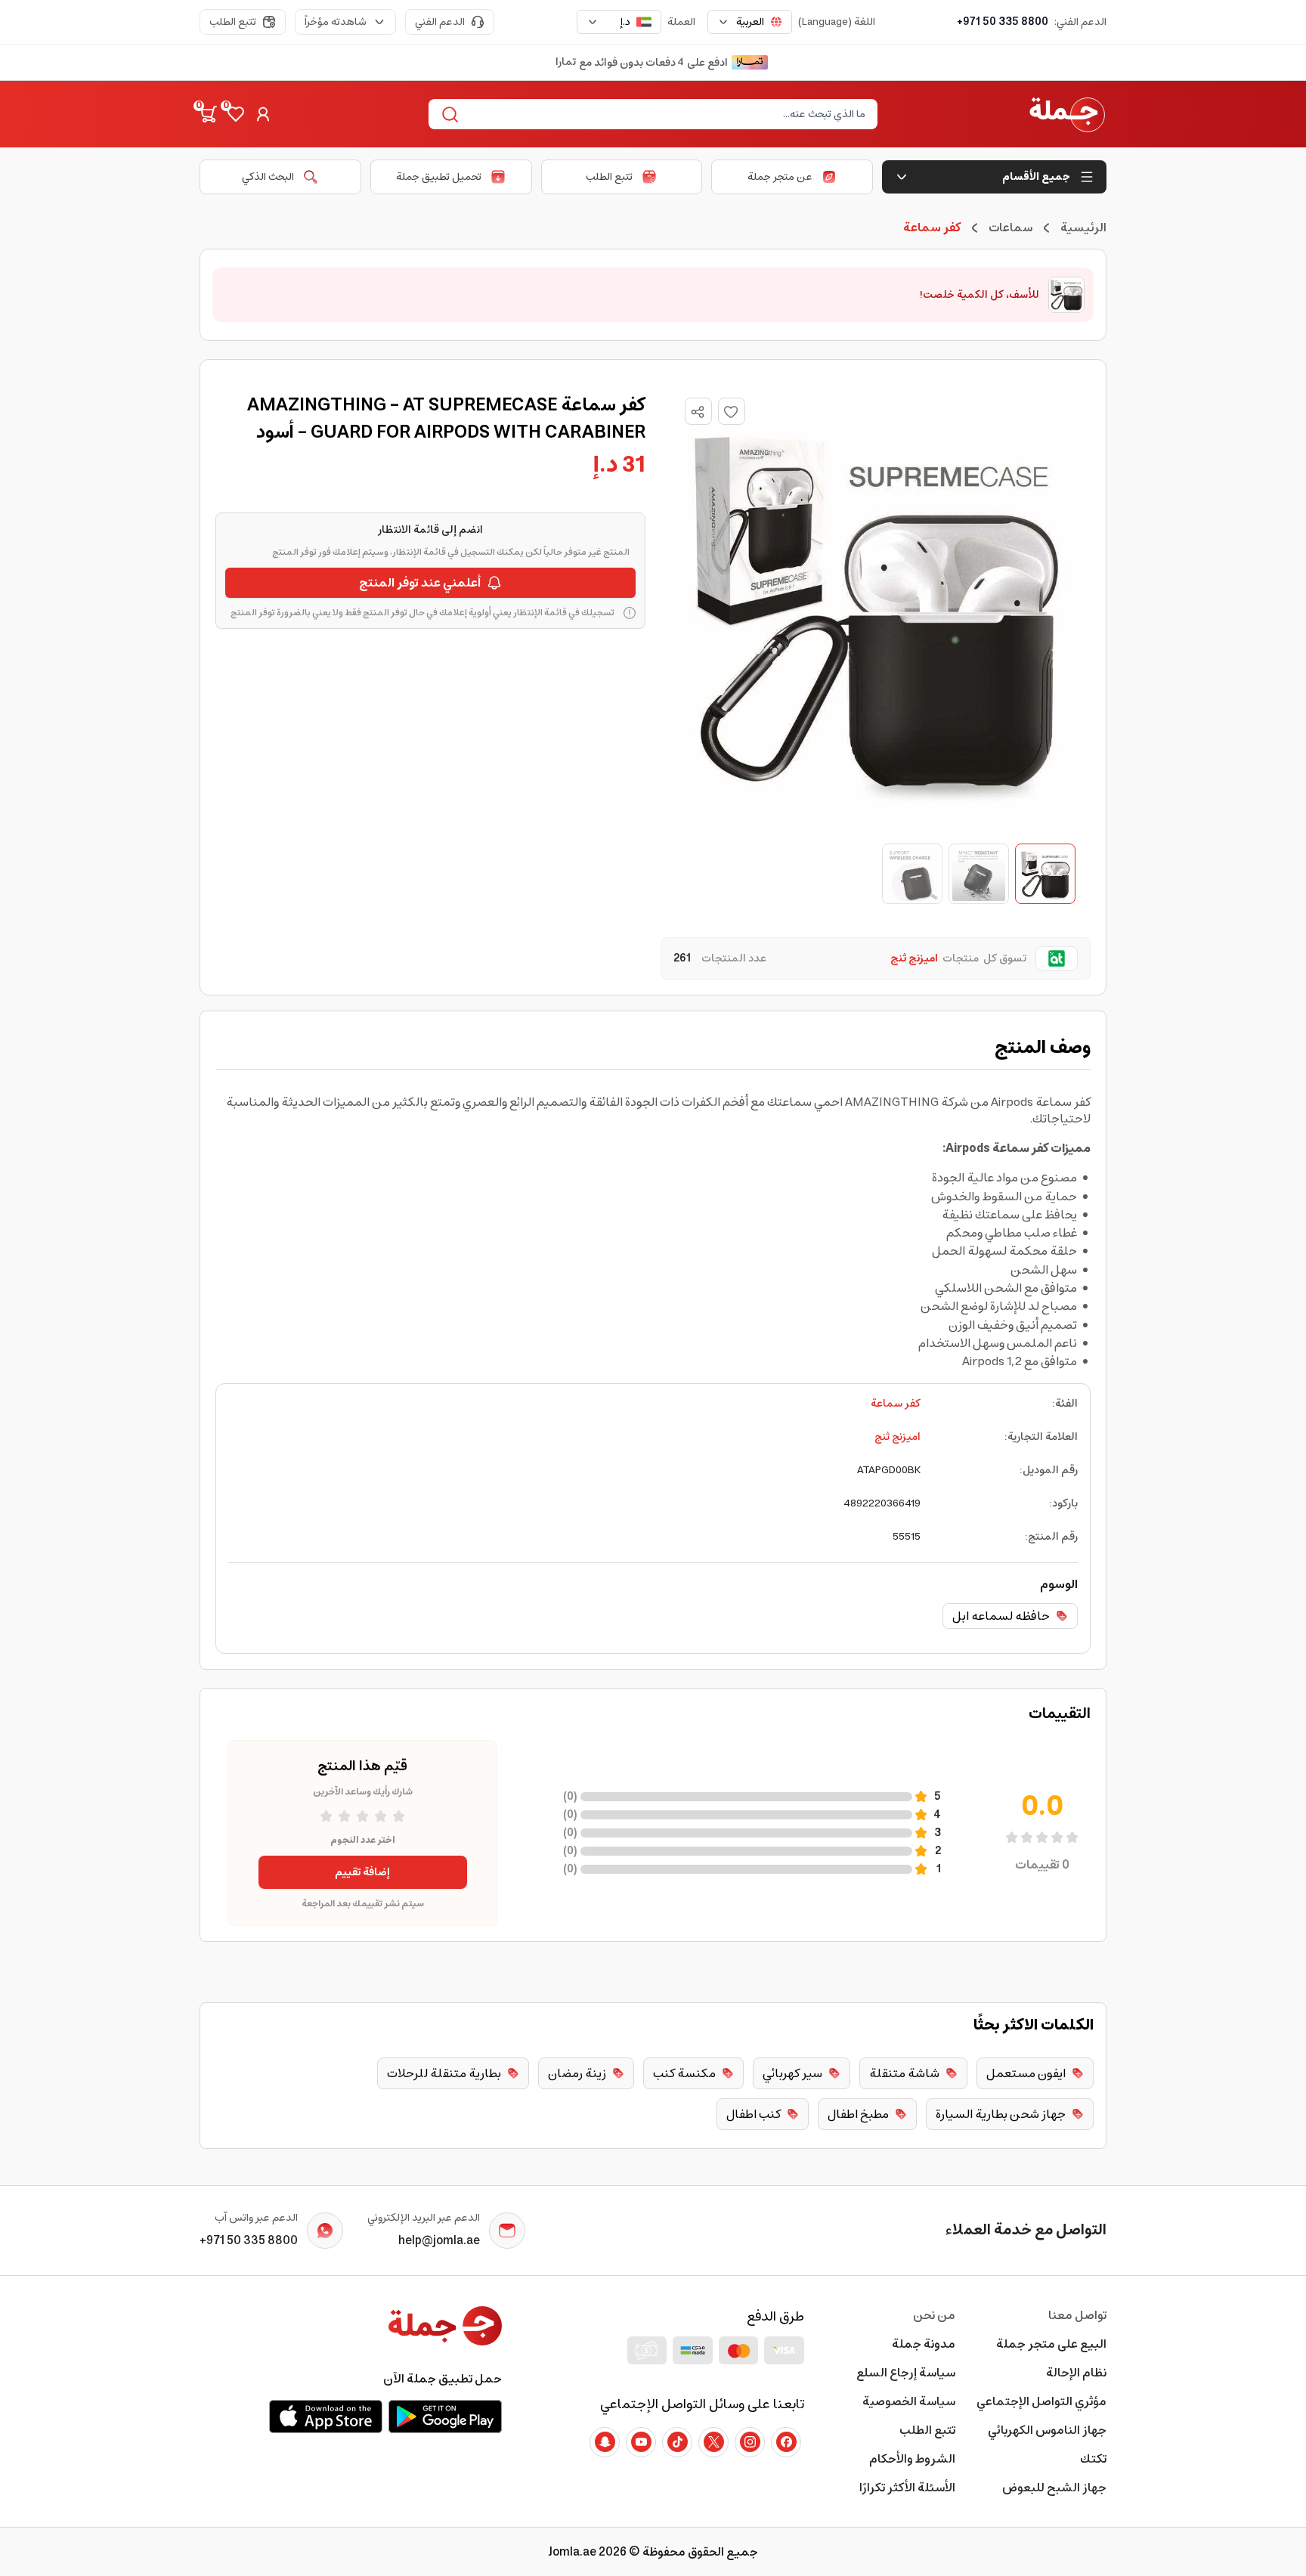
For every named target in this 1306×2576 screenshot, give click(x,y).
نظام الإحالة (1076, 2373)
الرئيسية (1083, 228)
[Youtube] (641, 2442)
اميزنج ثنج (897, 1437)
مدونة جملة (924, 2344)
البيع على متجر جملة (1051, 2344)
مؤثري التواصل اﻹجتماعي (1041, 2401)
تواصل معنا (1077, 2315)
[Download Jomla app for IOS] (326, 2417)
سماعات (1010, 228)
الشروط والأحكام (912, 2459)
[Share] (698, 412)
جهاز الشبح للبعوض (1054, 2488)
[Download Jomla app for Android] (445, 2417)
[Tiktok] (677, 2442)
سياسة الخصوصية (909, 2401)
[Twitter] (713, 2442)
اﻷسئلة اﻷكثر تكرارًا (907, 2488)
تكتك (1093, 2459)
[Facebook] (786, 2442)
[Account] (263, 114)
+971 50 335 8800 (1003, 22)
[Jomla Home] (1067, 114)
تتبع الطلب (233, 22)
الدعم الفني (440, 22)
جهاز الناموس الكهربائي (1047, 2430)
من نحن (934, 2315)
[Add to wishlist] (732, 411)
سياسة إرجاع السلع (906, 2373)
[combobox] (750, 22)
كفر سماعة (896, 1404)
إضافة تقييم (362, 1872)
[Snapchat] (605, 2442)
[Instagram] (750, 2442)
